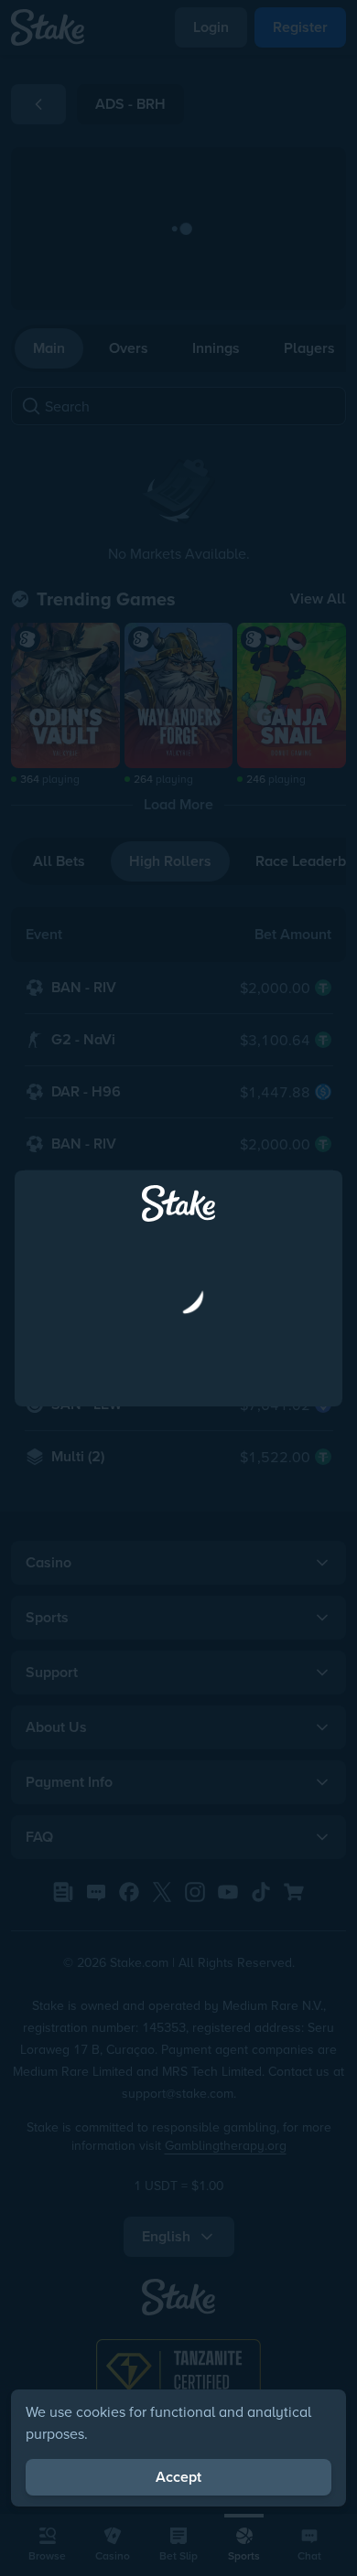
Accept (178, 2477)
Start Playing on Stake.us (178, 1380)
